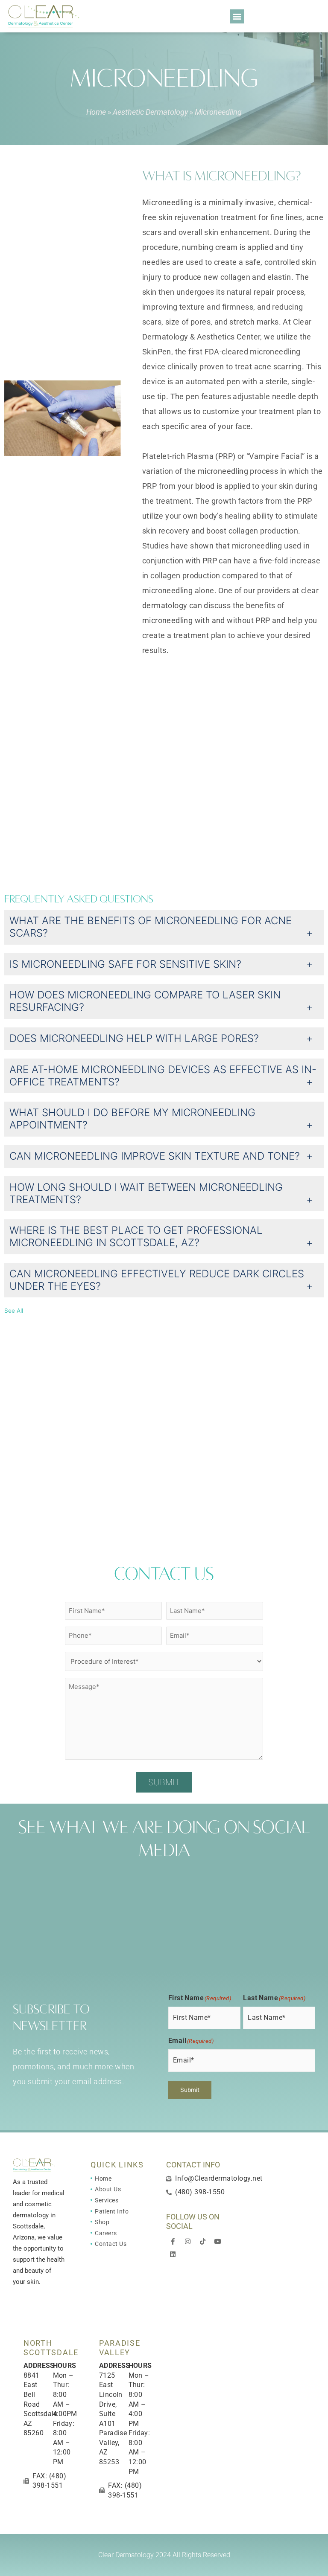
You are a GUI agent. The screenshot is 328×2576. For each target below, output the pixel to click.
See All (14, 1311)
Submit (164, 1782)
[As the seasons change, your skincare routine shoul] (123, 1940)
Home (96, 112)
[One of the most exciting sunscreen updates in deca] (40, 1892)
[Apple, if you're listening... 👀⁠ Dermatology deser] (40, 1940)
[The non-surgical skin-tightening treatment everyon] (123, 1892)
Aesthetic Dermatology (150, 112)
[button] (237, 16)
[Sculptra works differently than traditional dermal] (206, 1892)
